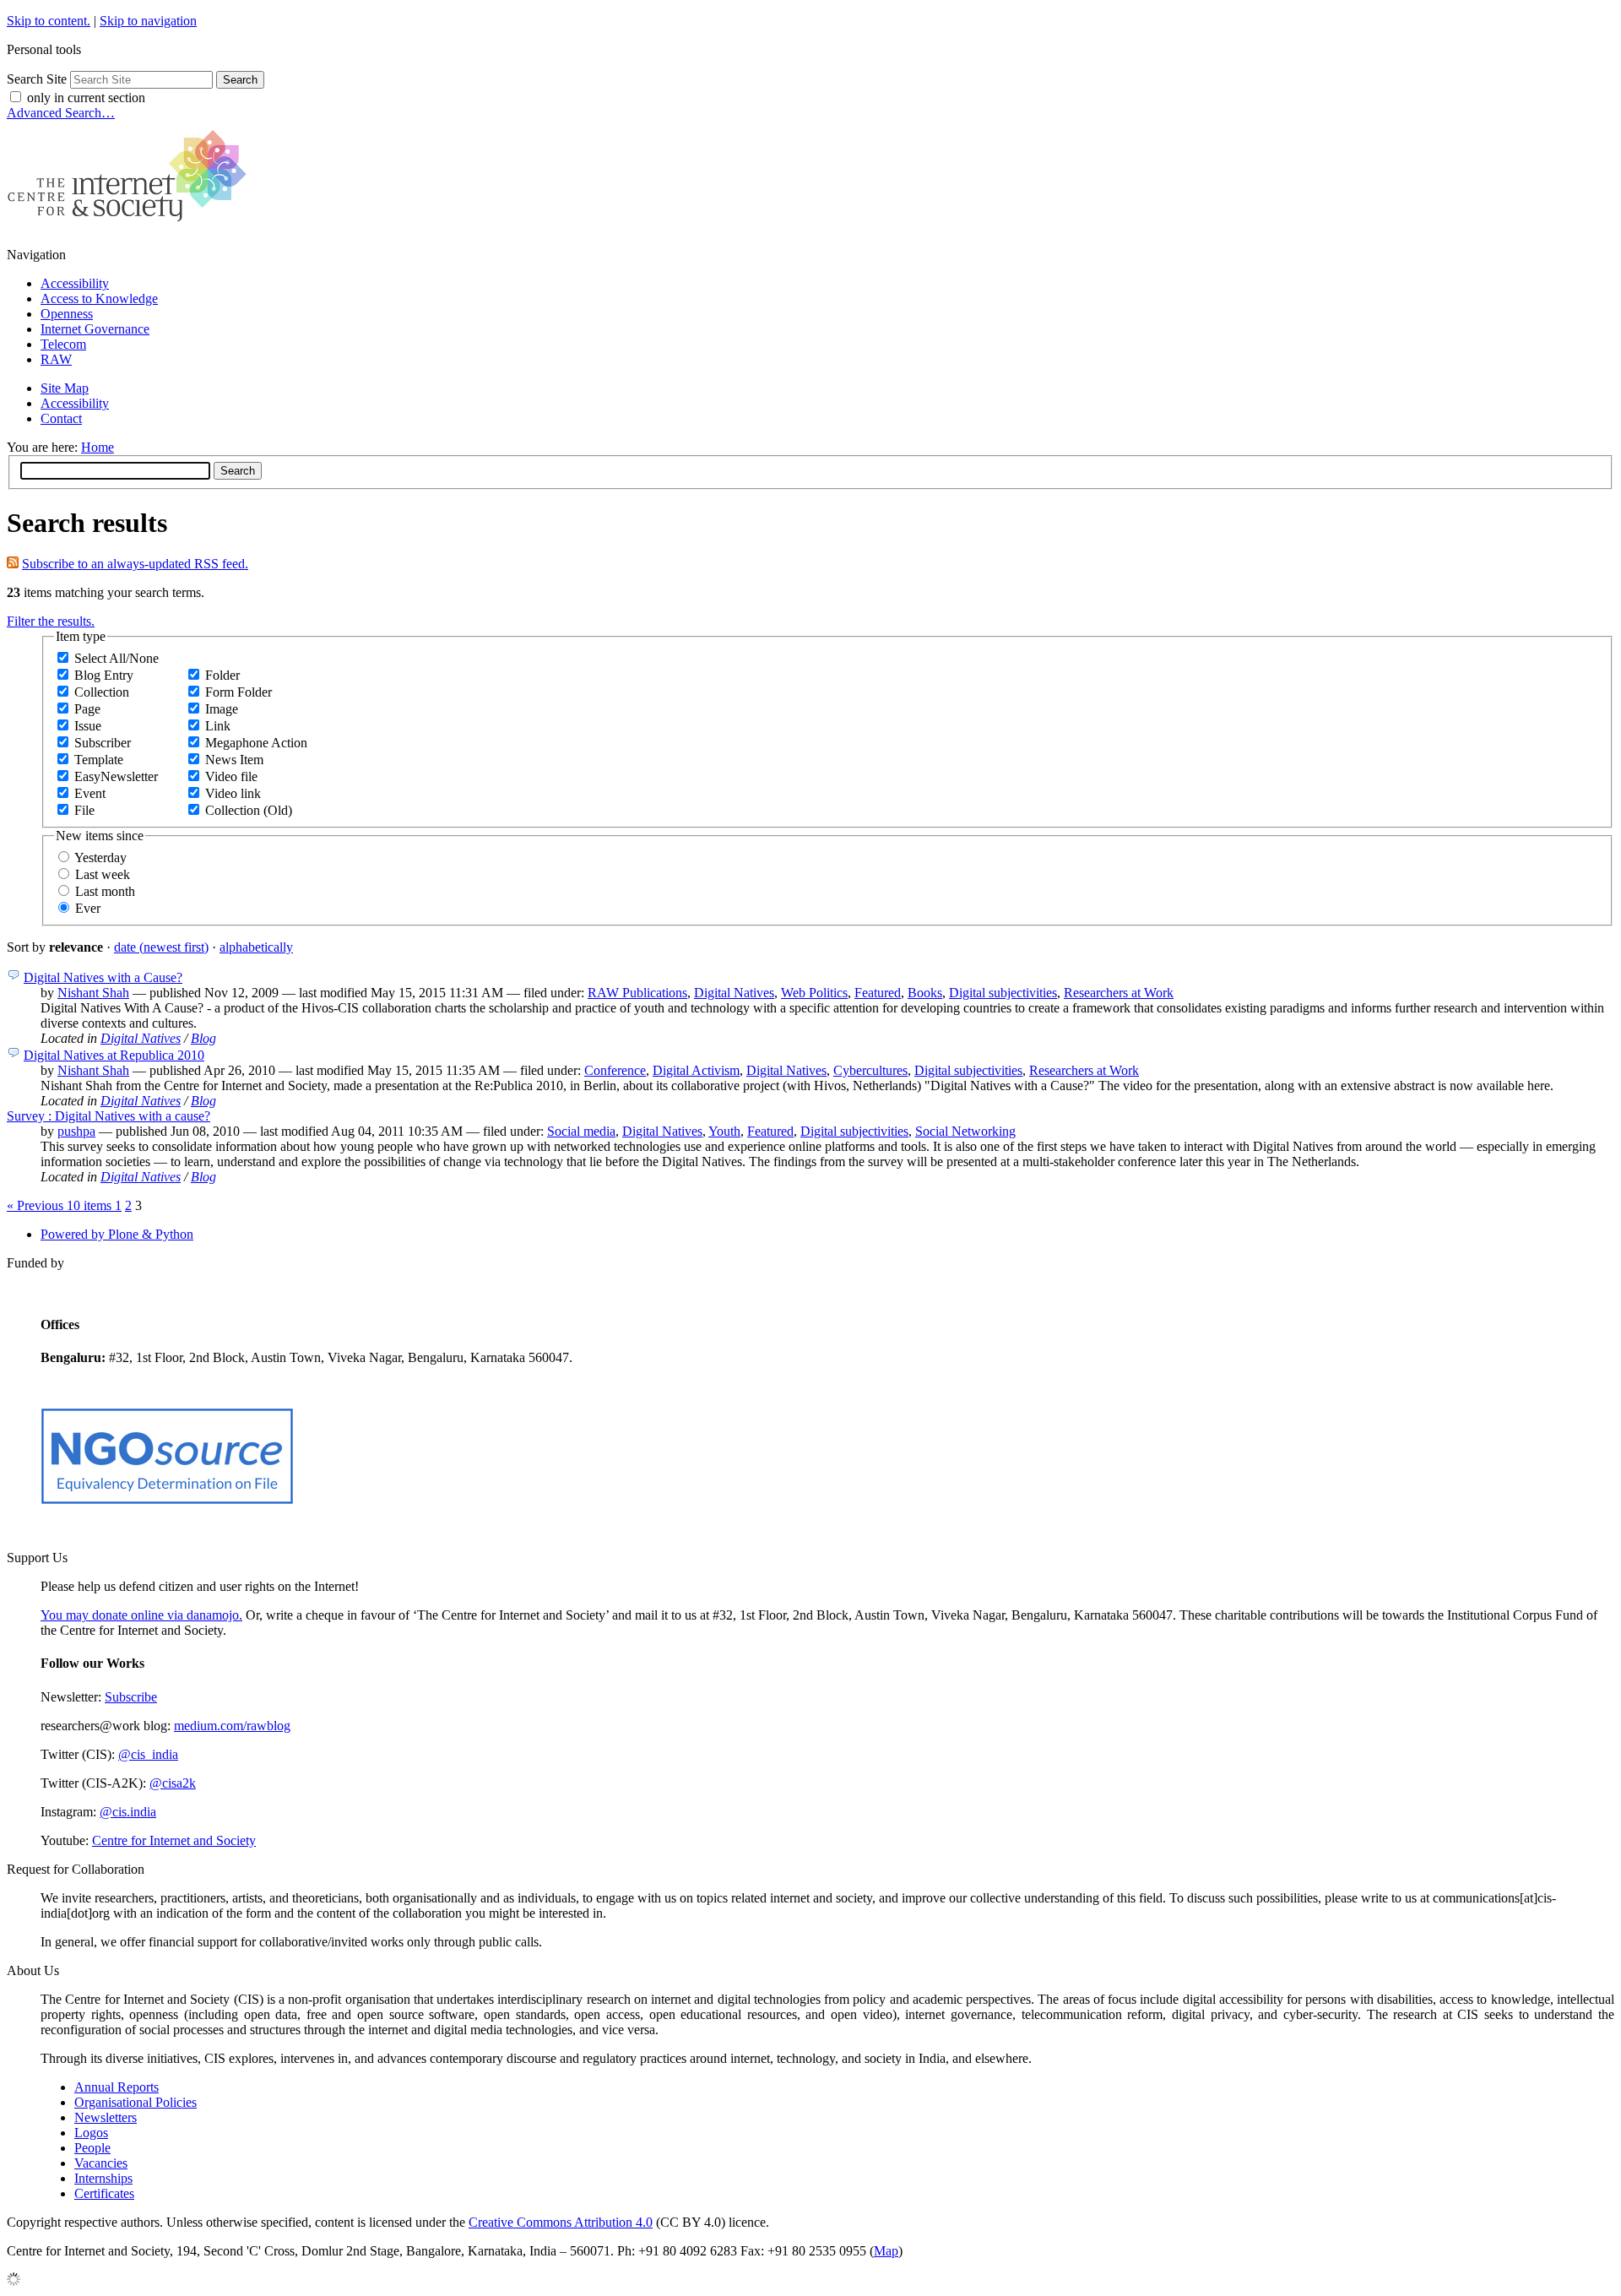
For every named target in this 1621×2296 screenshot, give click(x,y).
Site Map (65, 388)
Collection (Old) (249, 810)
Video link (233, 793)
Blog (203, 1038)
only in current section (86, 98)
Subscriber (103, 743)
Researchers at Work (1119, 993)
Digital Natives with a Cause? (103, 977)
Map (886, 2251)
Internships (103, 2178)
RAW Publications (637, 993)
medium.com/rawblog (232, 1726)
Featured (878, 993)
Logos (91, 2133)
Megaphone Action (256, 743)
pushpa (76, 1131)
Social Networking (965, 1131)
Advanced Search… (61, 113)
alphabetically (256, 947)
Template (99, 760)
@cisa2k (173, 1783)
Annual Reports (117, 2087)
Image (222, 709)
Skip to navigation (148, 21)
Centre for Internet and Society (174, 1840)
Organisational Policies (136, 2102)
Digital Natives (734, 993)
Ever (88, 908)
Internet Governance (95, 329)
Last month (105, 891)
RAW (56, 359)
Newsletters (106, 2117)
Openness (67, 314)
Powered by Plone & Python (117, 1234)
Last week (103, 874)
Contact (61, 418)
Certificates (104, 2193)
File (84, 810)
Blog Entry (104, 675)
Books (925, 993)
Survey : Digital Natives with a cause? (108, 1116)
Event (90, 793)
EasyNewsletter (116, 776)
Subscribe (131, 1697)
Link (218, 726)
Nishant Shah (93, 993)
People (92, 2148)
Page (87, 709)
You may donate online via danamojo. (141, 1615)
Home (98, 447)
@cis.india (128, 1812)
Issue (88, 726)
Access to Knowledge (99, 299)
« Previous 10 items (61, 1205)
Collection (102, 692)
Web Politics (814, 993)
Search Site (37, 79)
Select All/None (117, 658)
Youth (724, 1131)
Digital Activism (696, 1070)
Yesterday (100, 858)
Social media (581, 1131)
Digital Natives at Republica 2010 (114, 1055)
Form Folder (239, 692)
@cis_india (148, 1754)
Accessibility (75, 283)
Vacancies (101, 2163)
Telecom (63, 344)
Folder (222, 675)
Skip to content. (49, 21)
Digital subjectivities (1003, 993)
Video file (231, 776)
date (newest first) (161, 947)
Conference (615, 1070)
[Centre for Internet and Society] (131, 226)
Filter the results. (51, 621)
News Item (234, 760)
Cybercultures (870, 1070)
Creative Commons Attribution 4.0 (561, 2222)
